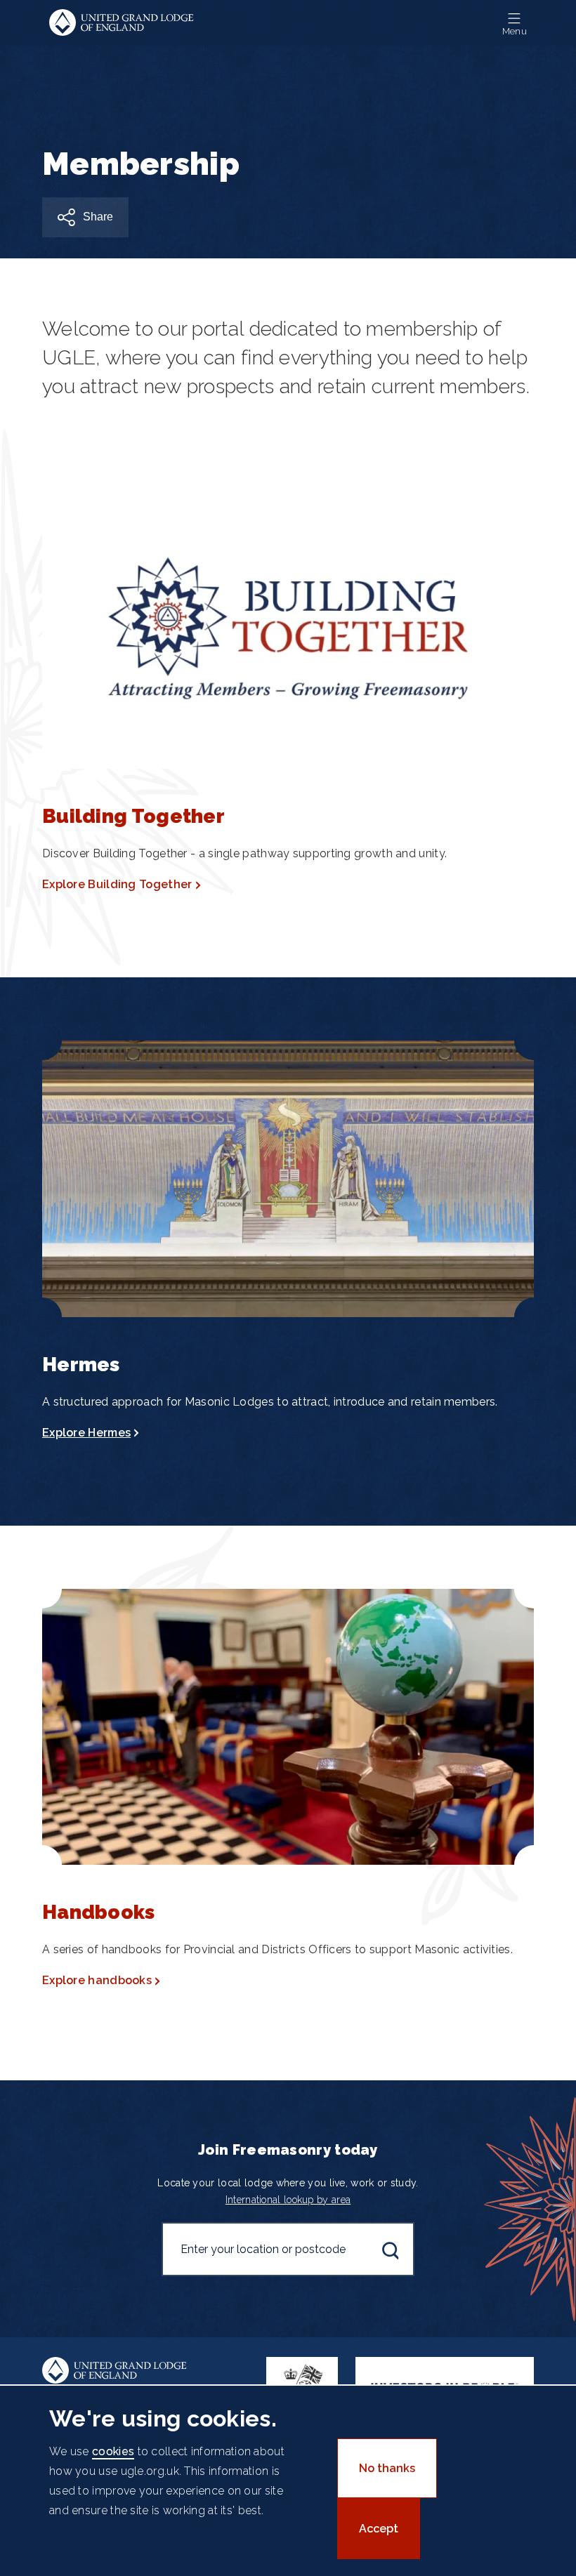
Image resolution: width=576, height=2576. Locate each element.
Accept (379, 2529)
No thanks (387, 2468)
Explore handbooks (97, 1980)
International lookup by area (288, 2200)
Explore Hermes (86, 1433)
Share (98, 217)
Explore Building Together (117, 884)
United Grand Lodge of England (122, 23)
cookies (113, 2451)
